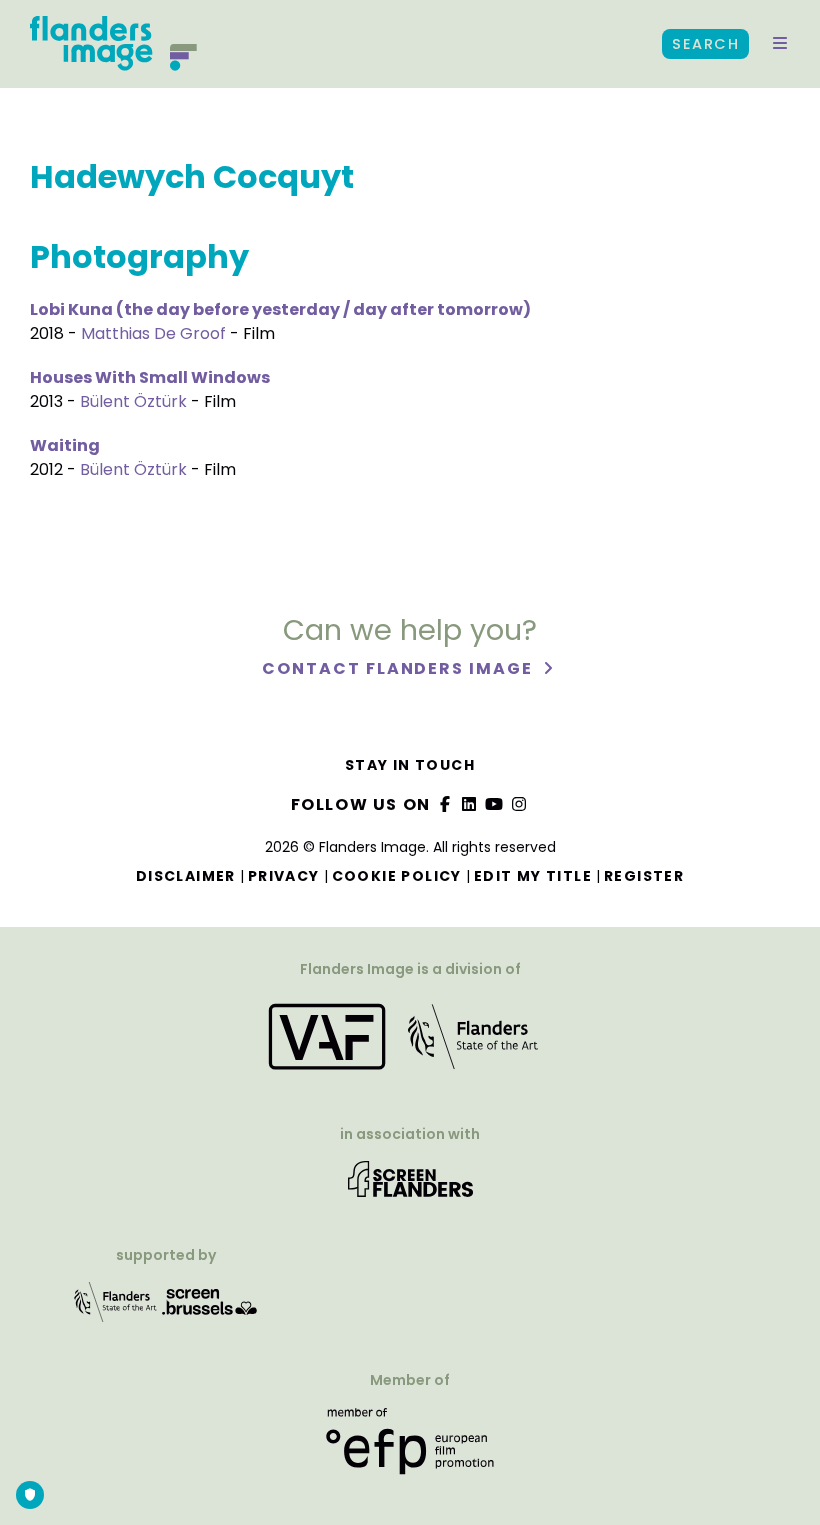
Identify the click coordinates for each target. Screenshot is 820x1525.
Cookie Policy (397, 876)
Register (644, 876)
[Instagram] (519, 804)
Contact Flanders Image (399, 668)
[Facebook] (445, 804)
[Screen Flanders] (410, 1185)
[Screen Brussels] (210, 1309)
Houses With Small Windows (150, 377)
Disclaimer (186, 876)
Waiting (65, 445)
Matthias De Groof (153, 333)
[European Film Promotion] (410, 1449)
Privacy (284, 876)
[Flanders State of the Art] (116, 1309)
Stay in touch (410, 765)
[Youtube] (495, 804)
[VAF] (409, 1043)
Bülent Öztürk (133, 401)
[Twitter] (470, 804)
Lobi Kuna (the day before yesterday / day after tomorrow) (280, 309)
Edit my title (533, 876)
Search (705, 44)
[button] (780, 44)
